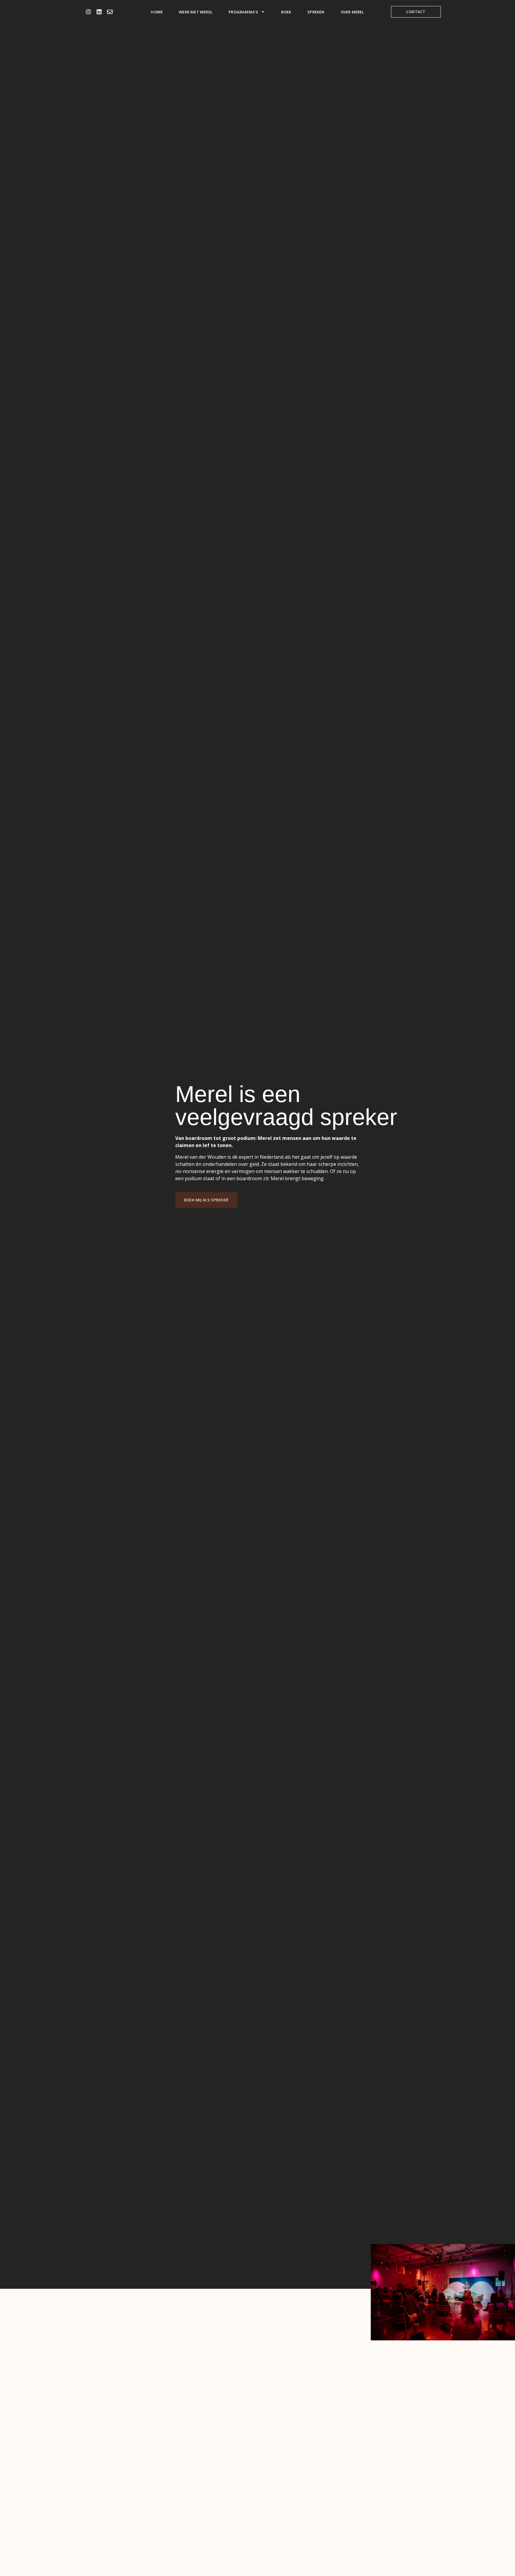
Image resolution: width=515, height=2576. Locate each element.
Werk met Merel (196, 12)
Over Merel (352, 12)
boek (286, 12)
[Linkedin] (99, 12)
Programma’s (243, 12)
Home (157, 12)
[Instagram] (88, 12)
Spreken (316, 12)
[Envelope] (110, 12)
